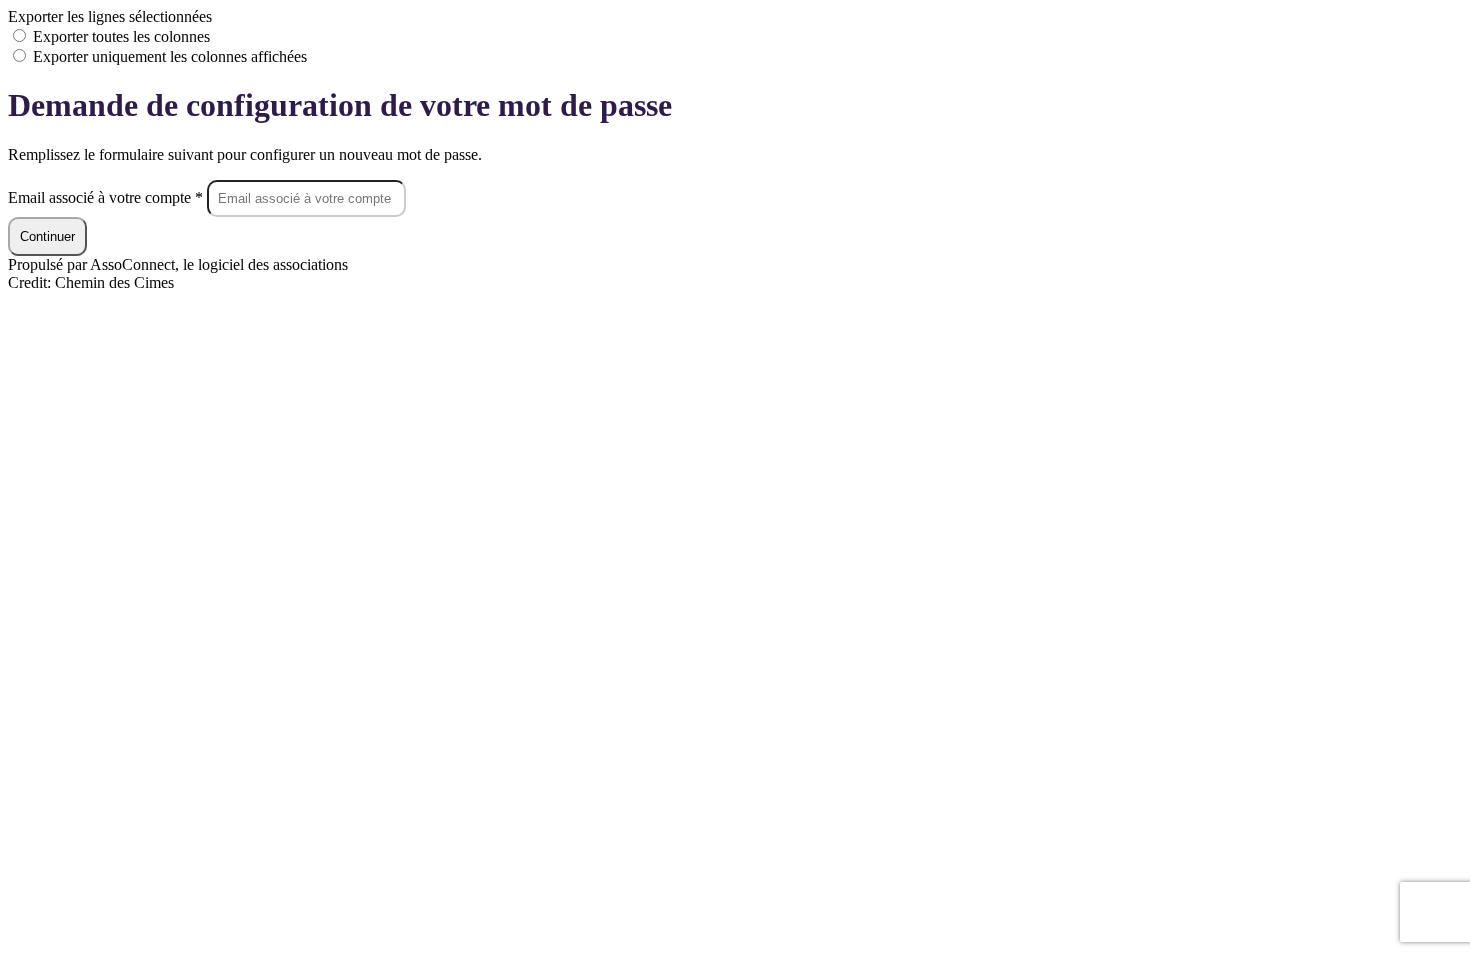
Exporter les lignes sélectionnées (110, 16)
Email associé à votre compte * (107, 197)
